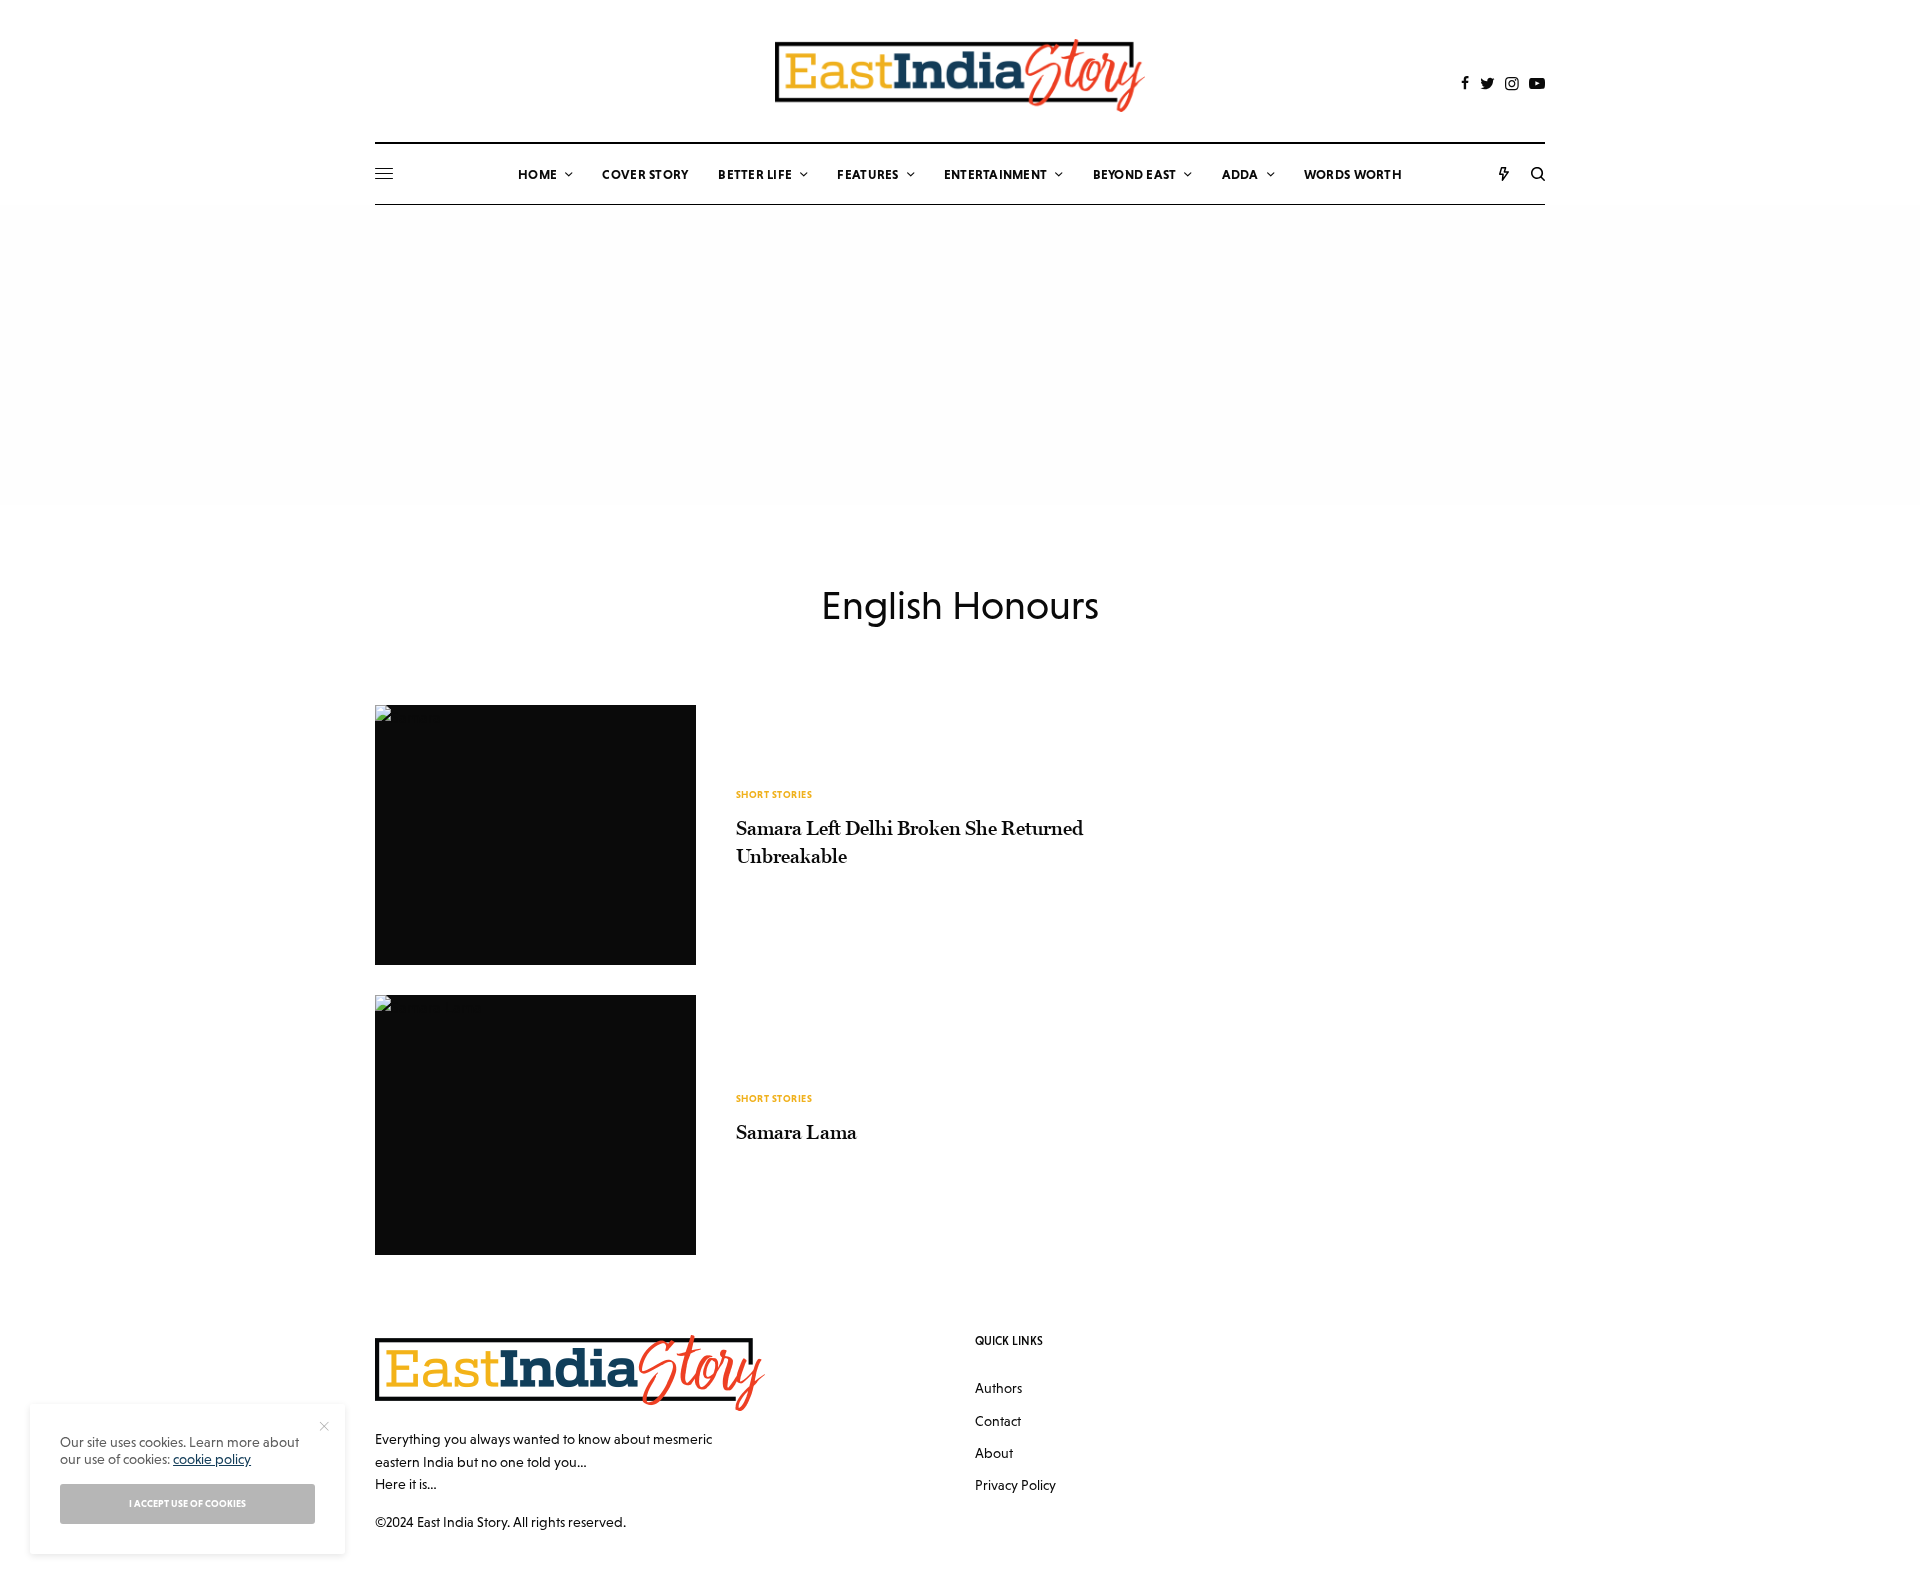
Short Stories (774, 794)
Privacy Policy (1015, 1485)
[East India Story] (960, 75)
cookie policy (212, 1459)
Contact (998, 1421)
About (994, 1453)
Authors (998, 1388)
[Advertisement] (960, 355)
